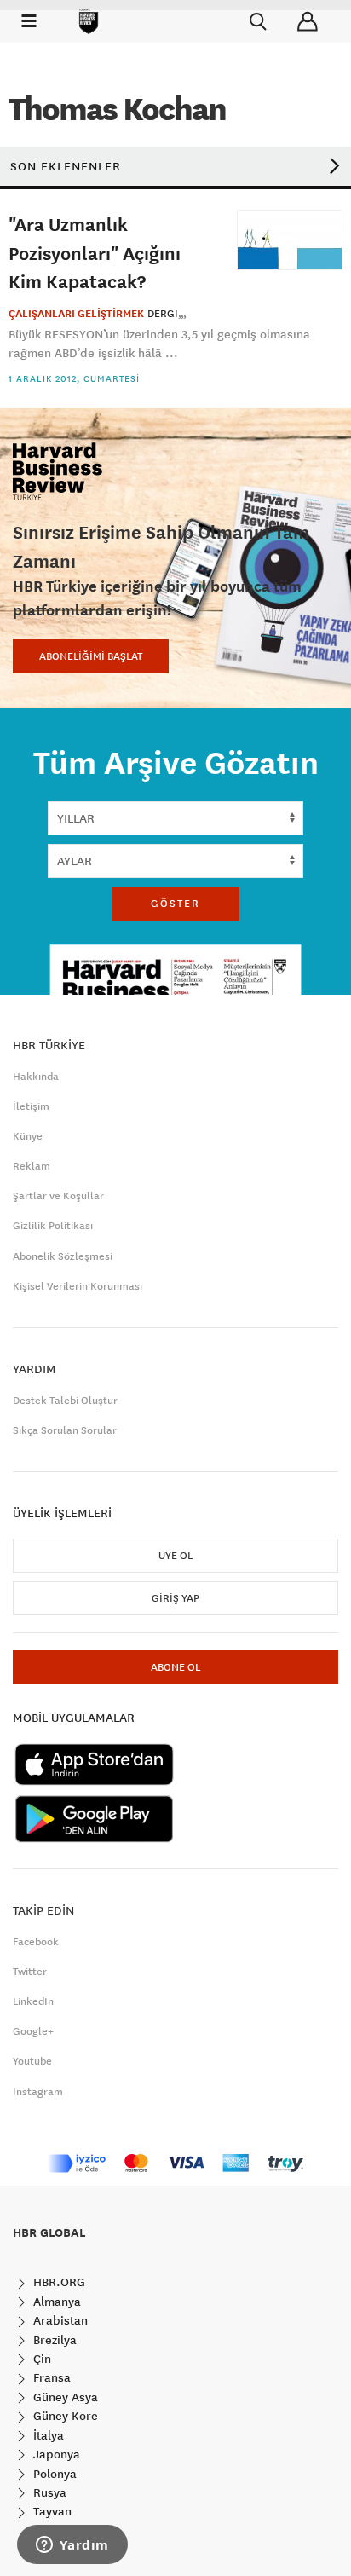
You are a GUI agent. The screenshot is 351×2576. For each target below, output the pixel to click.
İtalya (47, 2435)
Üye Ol (175, 1556)
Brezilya (53, 2340)
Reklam (32, 1166)
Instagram (38, 2092)
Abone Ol (175, 1667)
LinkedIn (33, 2001)
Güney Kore (64, 2416)
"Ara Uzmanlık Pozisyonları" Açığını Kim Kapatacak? (95, 252)
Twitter (30, 1972)
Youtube (32, 2061)
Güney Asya (64, 2397)
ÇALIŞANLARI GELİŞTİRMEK (76, 314)
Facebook (36, 1942)
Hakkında (36, 1077)
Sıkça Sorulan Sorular (65, 1430)
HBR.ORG (58, 2282)
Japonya (55, 2454)
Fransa (50, 2377)
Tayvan (51, 2511)
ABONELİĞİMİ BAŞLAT (91, 656)
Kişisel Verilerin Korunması (78, 1286)
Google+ (33, 2031)
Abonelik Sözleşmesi (63, 1256)
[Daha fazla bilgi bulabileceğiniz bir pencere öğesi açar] (72, 2546)
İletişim (31, 1106)
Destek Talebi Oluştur (65, 1401)
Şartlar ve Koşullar (58, 1196)
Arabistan (59, 2320)
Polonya (53, 2474)
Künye (28, 1136)
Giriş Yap (175, 1598)
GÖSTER (175, 904)
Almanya (55, 2302)
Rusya (48, 2492)
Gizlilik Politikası (53, 1226)
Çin (40, 2359)
